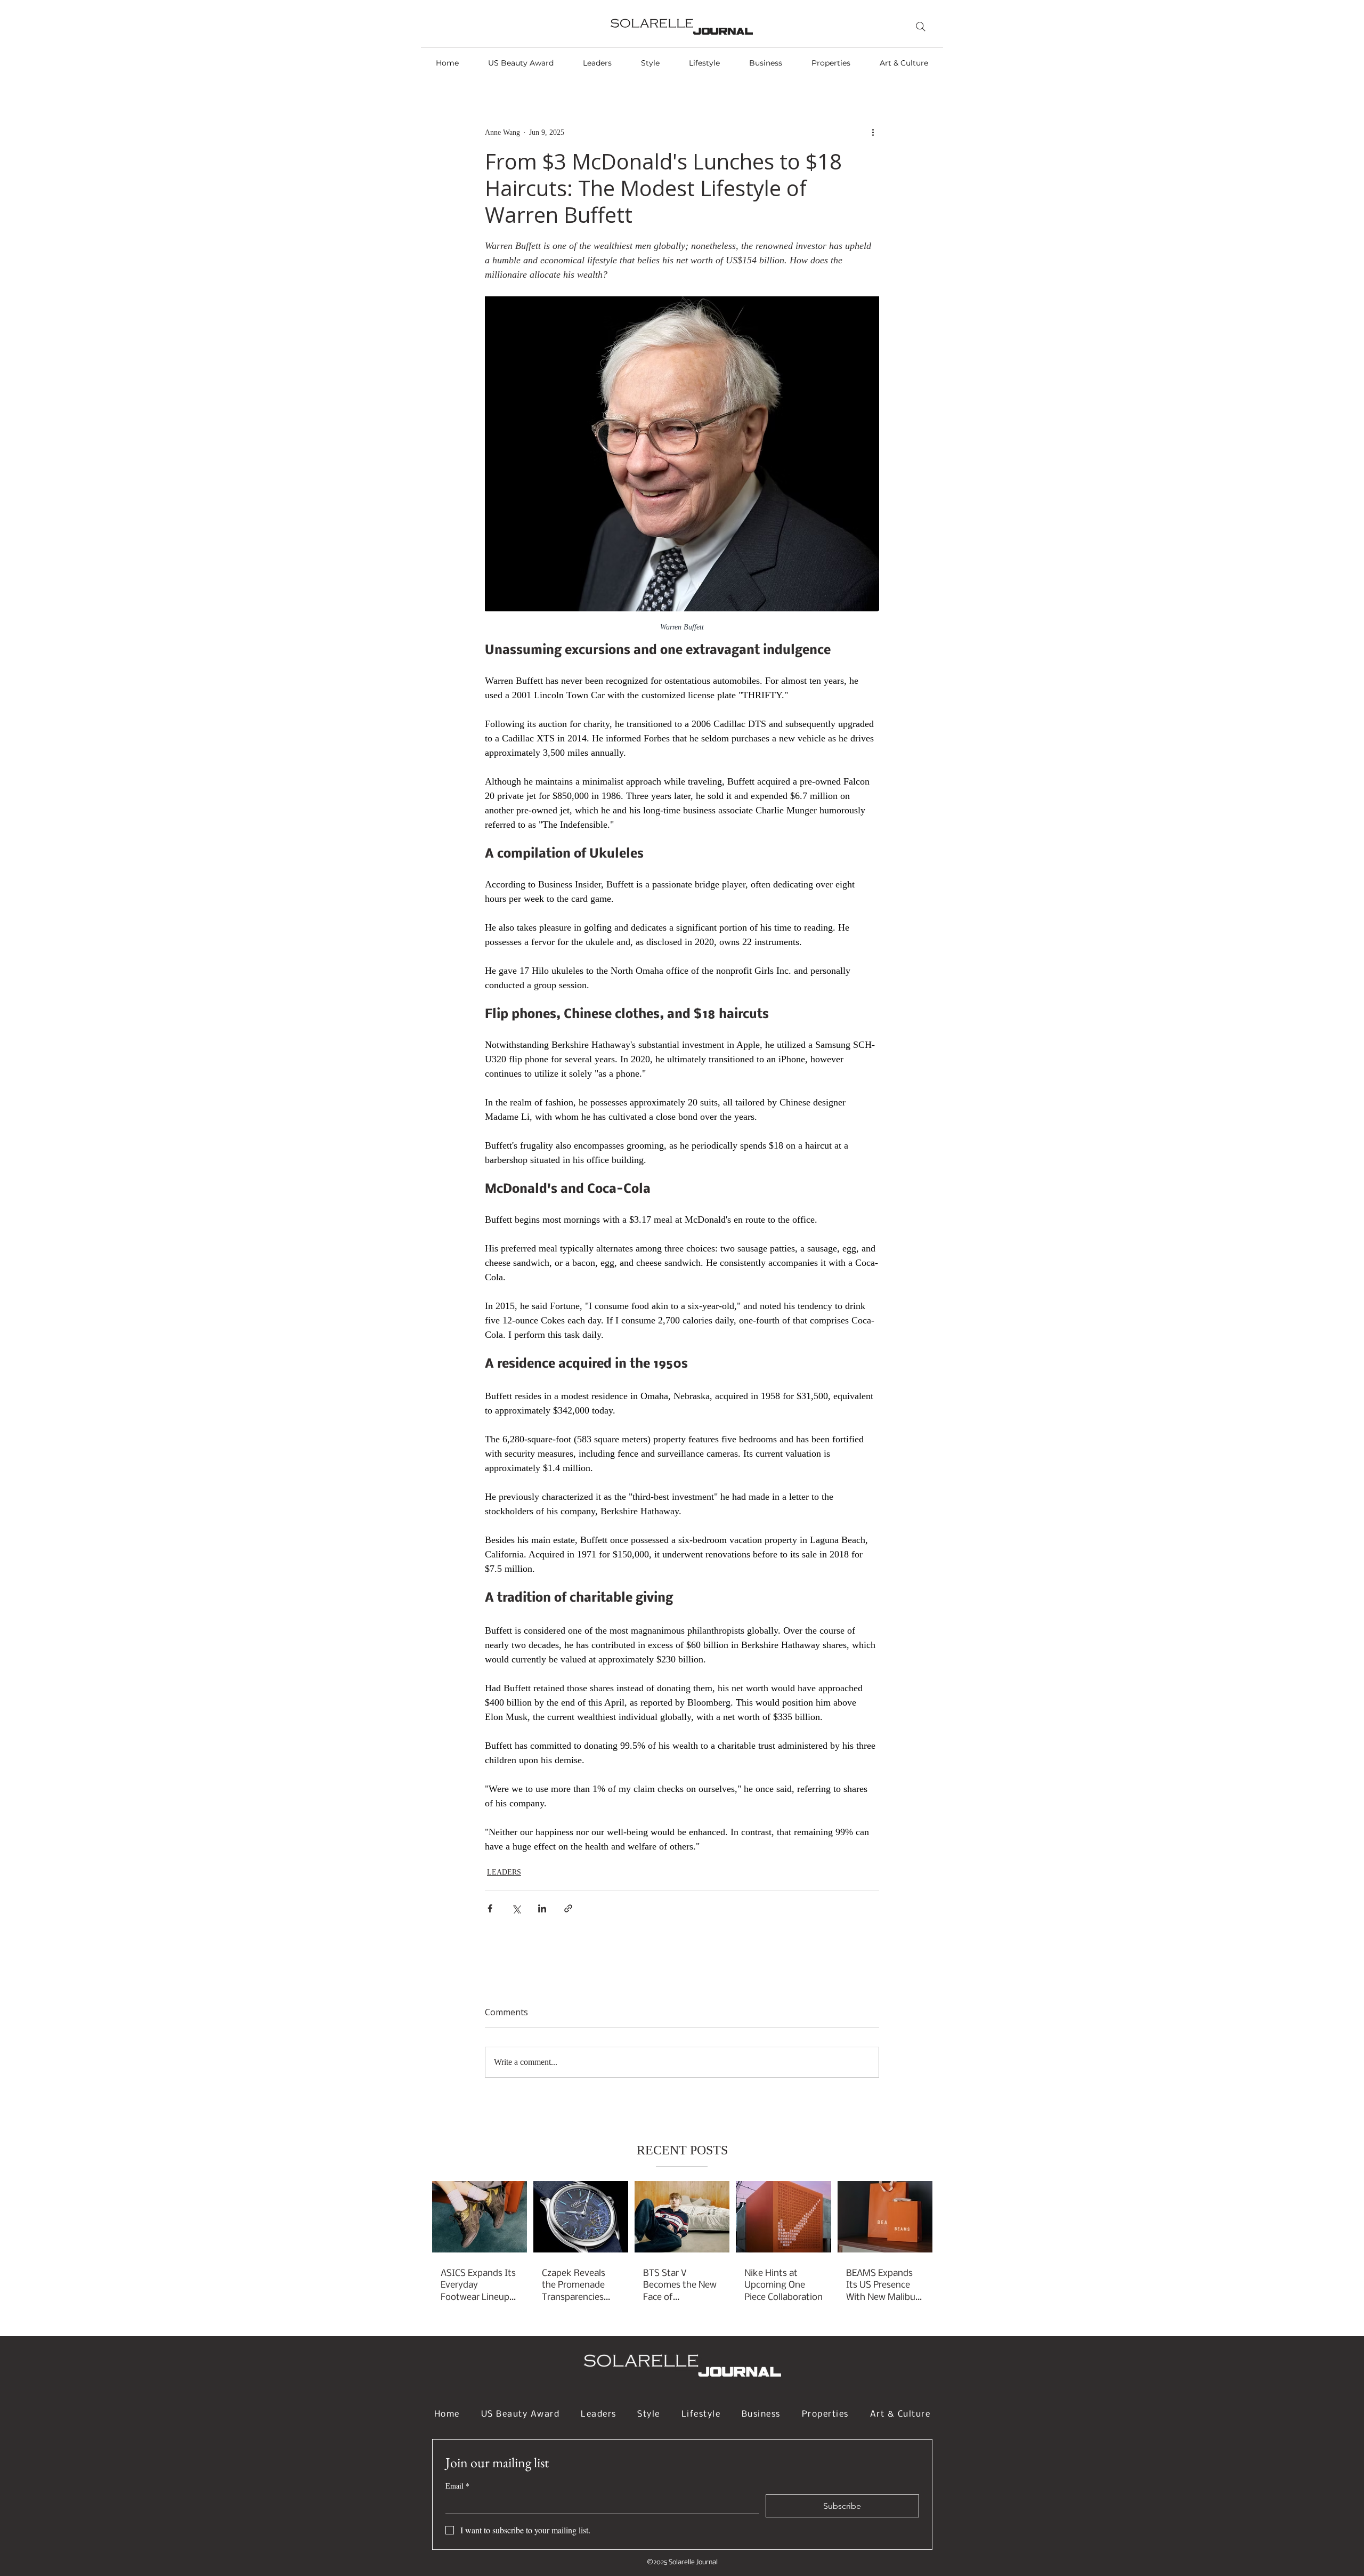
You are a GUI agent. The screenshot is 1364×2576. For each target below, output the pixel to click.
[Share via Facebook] (490, 1908)
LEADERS (504, 1872)
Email (457, 2486)
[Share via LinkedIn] (542, 1908)
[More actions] (873, 132)
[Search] (921, 27)
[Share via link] (568, 1908)
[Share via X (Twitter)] (516, 1908)
